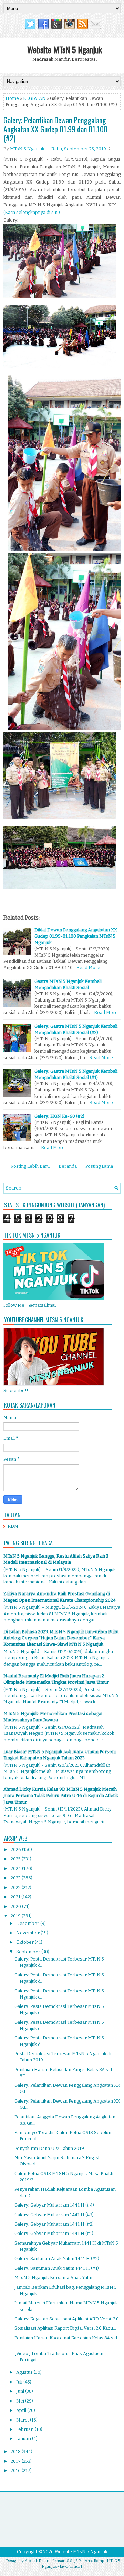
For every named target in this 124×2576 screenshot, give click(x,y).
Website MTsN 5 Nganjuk (65, 49)
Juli (20, 2382)
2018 (16, 2451)
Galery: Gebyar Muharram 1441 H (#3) (54, 2215)
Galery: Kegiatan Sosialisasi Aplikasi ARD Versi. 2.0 (67, 2319)
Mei (21, 2401)
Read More (88, 967)
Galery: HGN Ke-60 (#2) (59, 1116)
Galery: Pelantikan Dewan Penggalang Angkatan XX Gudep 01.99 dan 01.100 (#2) (55, 129)
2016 (16, 2470)
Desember (28, 1923)
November (28, 1933)
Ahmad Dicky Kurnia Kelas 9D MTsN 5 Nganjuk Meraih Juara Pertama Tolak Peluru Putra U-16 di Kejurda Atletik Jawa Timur (61, 1795)
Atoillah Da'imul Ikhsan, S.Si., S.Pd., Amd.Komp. (65, 2561)
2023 (16, 1878)
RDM (13, 1526)
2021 (16, 1897)
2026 (16, 1849)
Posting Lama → (102, 1166)
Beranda (68, 1166)
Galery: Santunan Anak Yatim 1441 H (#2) (57, 2259)
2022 (16, 1887)
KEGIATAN (34, 98)
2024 (16, 1868)
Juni (21, 2391)
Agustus (25, 2372)
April (22, 2410)
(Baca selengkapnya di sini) (32, 212)
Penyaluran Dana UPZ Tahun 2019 (49, 2148)
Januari (24, 2439)
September (29, 1952)
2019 (16, 1916)
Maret (23, 2420)
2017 (16, 2461)
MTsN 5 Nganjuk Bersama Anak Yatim (54, 2278)
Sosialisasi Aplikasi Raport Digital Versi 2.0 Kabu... (65, 2328)
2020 (16, 1906)
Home (12, 98)
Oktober (25, 1942)
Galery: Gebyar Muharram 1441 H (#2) (54, 2224)
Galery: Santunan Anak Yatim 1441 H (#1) (57, 2268)
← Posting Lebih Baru (28, 1166)
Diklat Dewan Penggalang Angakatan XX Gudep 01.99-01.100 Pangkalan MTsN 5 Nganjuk (76, 936)
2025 (16, 1859)
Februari (25, 2429)
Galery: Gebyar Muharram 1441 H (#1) (54, 2233)
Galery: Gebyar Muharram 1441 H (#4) (54, 2205)
